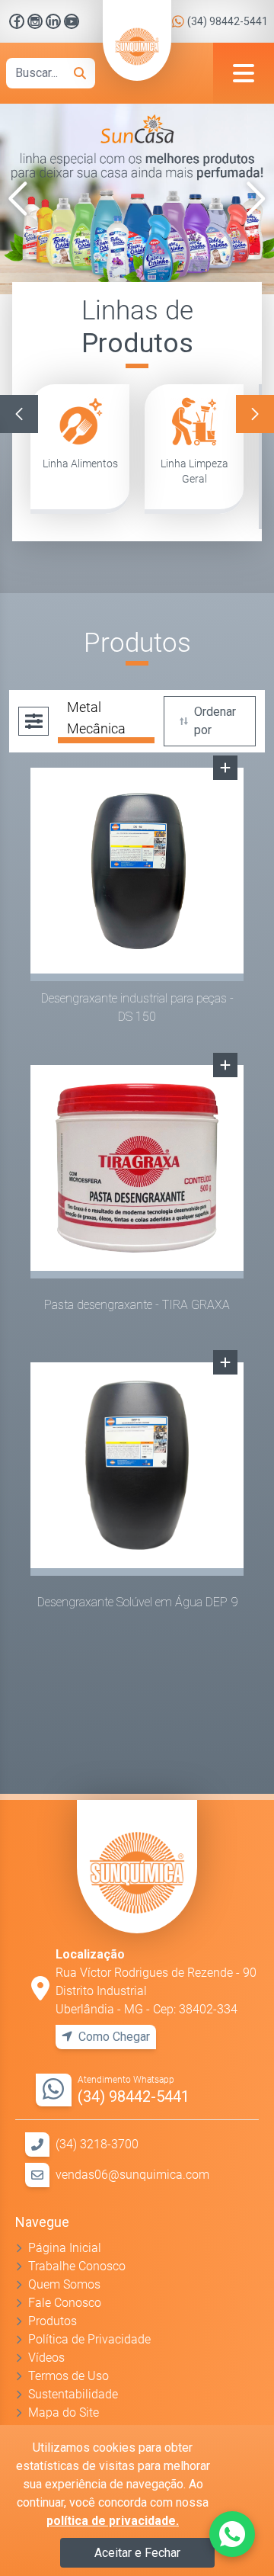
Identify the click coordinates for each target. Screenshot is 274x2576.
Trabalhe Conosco (77, 2266)
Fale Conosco (65, 2303)
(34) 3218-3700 (97, 2144)
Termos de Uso (68, 2376)
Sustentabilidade (73, 2394)
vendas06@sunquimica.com (132, 2175)
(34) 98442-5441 (228, 21)
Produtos (53, 2321)
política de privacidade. (113, 2521)
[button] (18, 199)
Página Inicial (65, 2248)
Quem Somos (64, 2284)
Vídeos (46, 2358)
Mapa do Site (64, 2412)
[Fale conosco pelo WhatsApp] (232, 2534)
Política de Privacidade (89, 2339)
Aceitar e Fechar (137, 2553)
